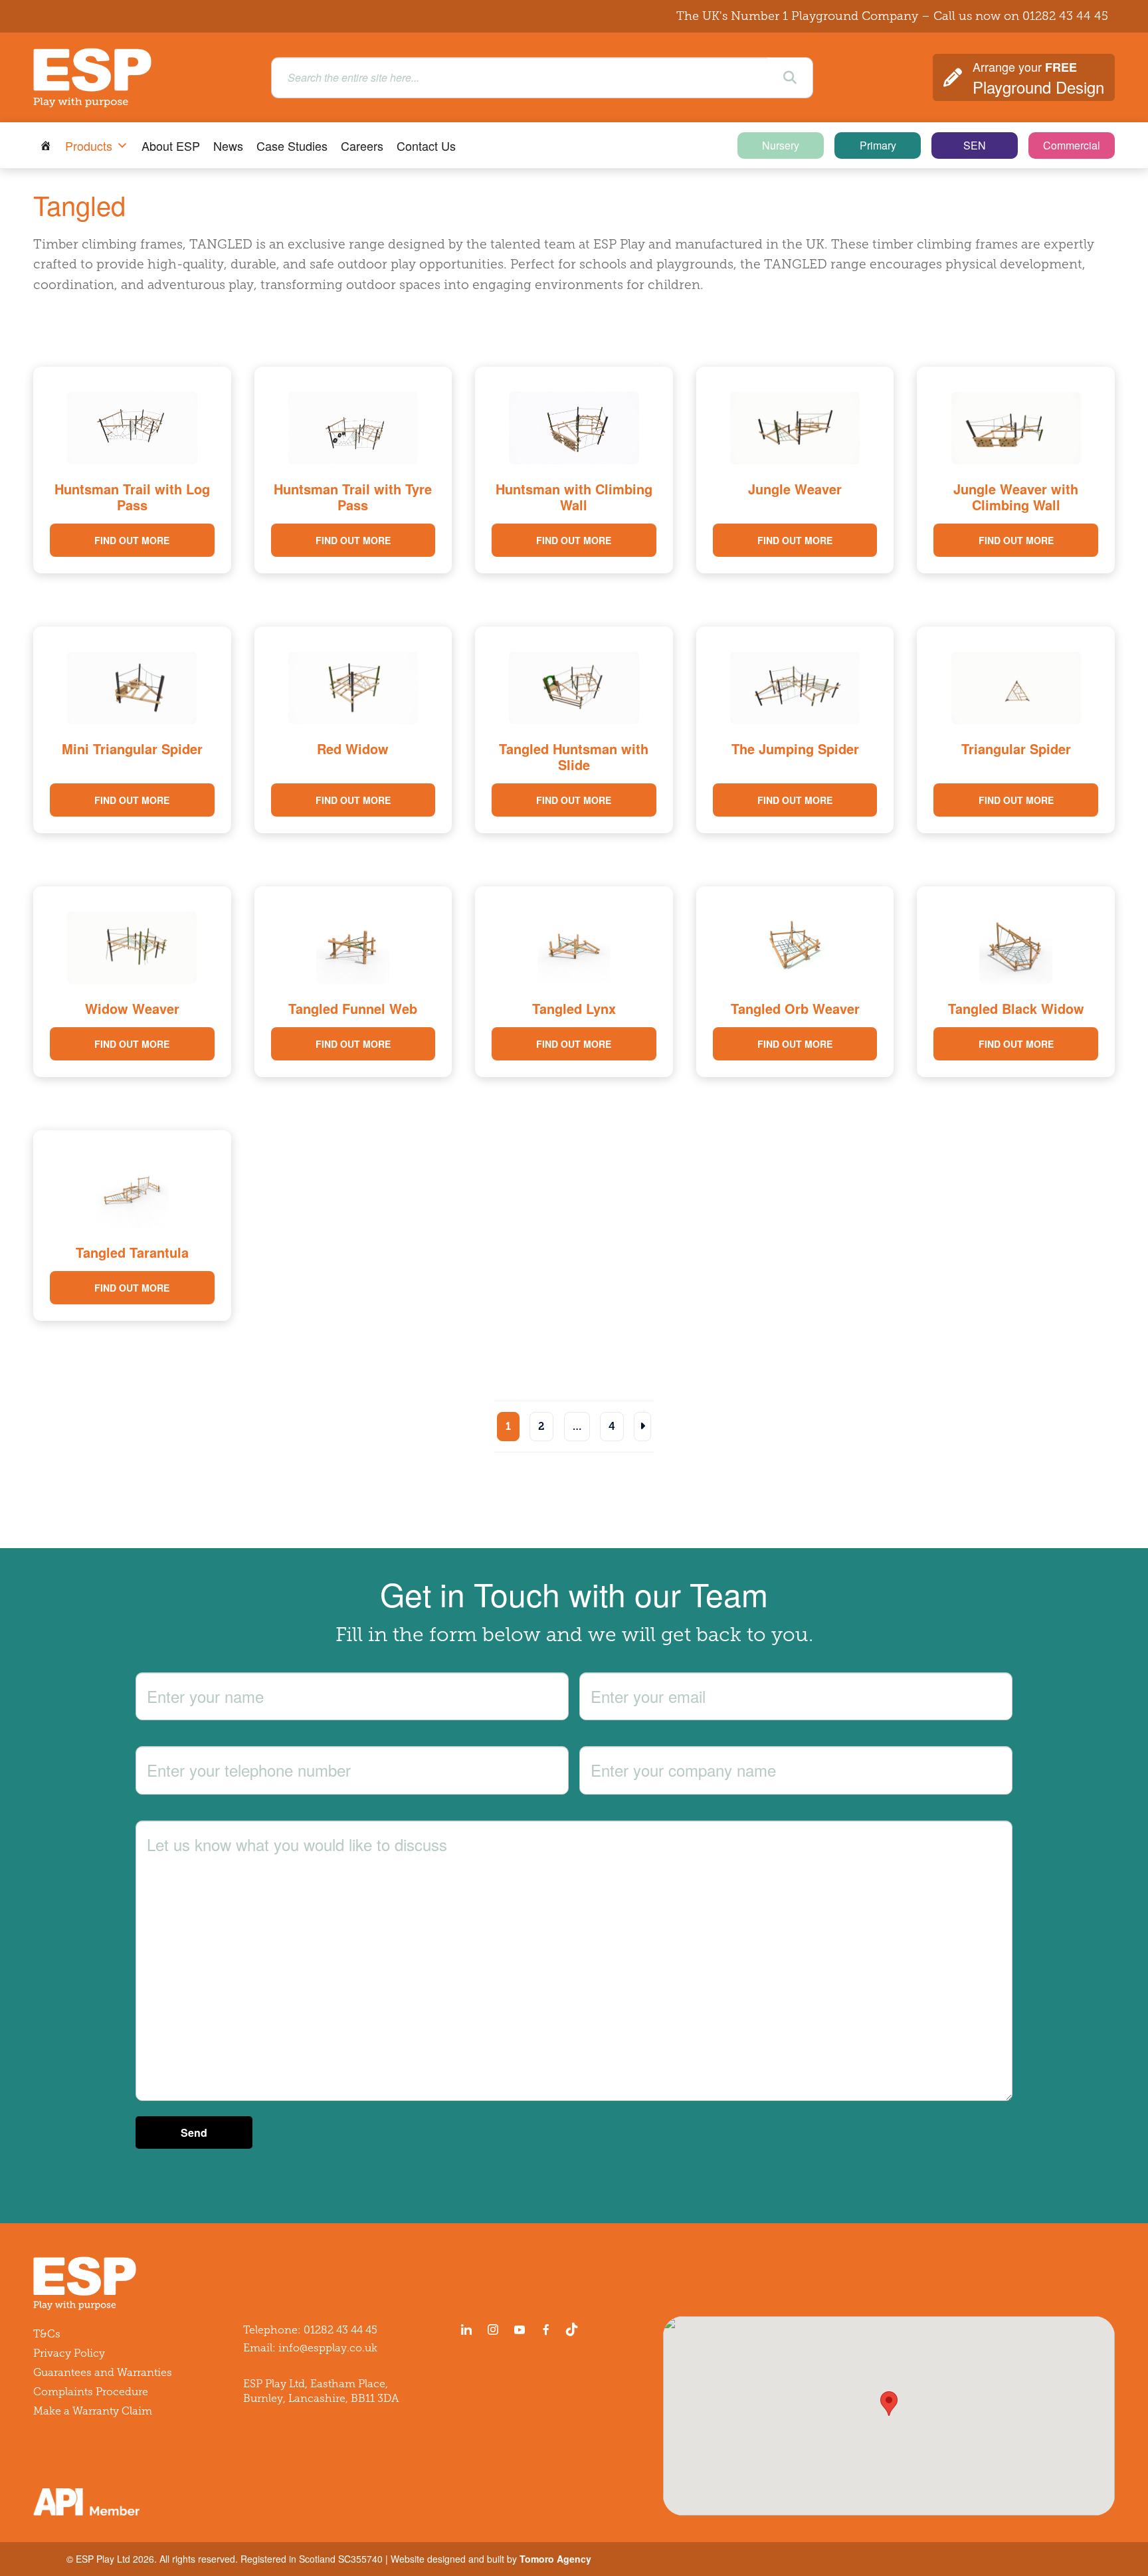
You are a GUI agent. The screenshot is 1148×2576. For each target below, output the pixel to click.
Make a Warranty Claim (93, 2411)
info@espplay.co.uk (328, 2348)
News (228, 146)
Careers (362, 146)
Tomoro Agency (555, 2559)
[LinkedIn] (466, 2329)
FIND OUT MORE (132, 540)
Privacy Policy (69, 2353)
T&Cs (47, 2334)
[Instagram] (493, 2329)
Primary (878, 145)
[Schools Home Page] (46, 146)
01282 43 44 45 (1065, 16)
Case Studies (292, 146)
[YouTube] (520, 2329)
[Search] (790, 78)
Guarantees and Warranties (103, 2372)
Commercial (1072, 145)
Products (89, 146)
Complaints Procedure (91, 2392)
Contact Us (426, 146)
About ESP (171, 146)
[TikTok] (575, 2329)
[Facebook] (546, 2329)
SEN (975, 145)
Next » (642, 1427)
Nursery (781, 145)
